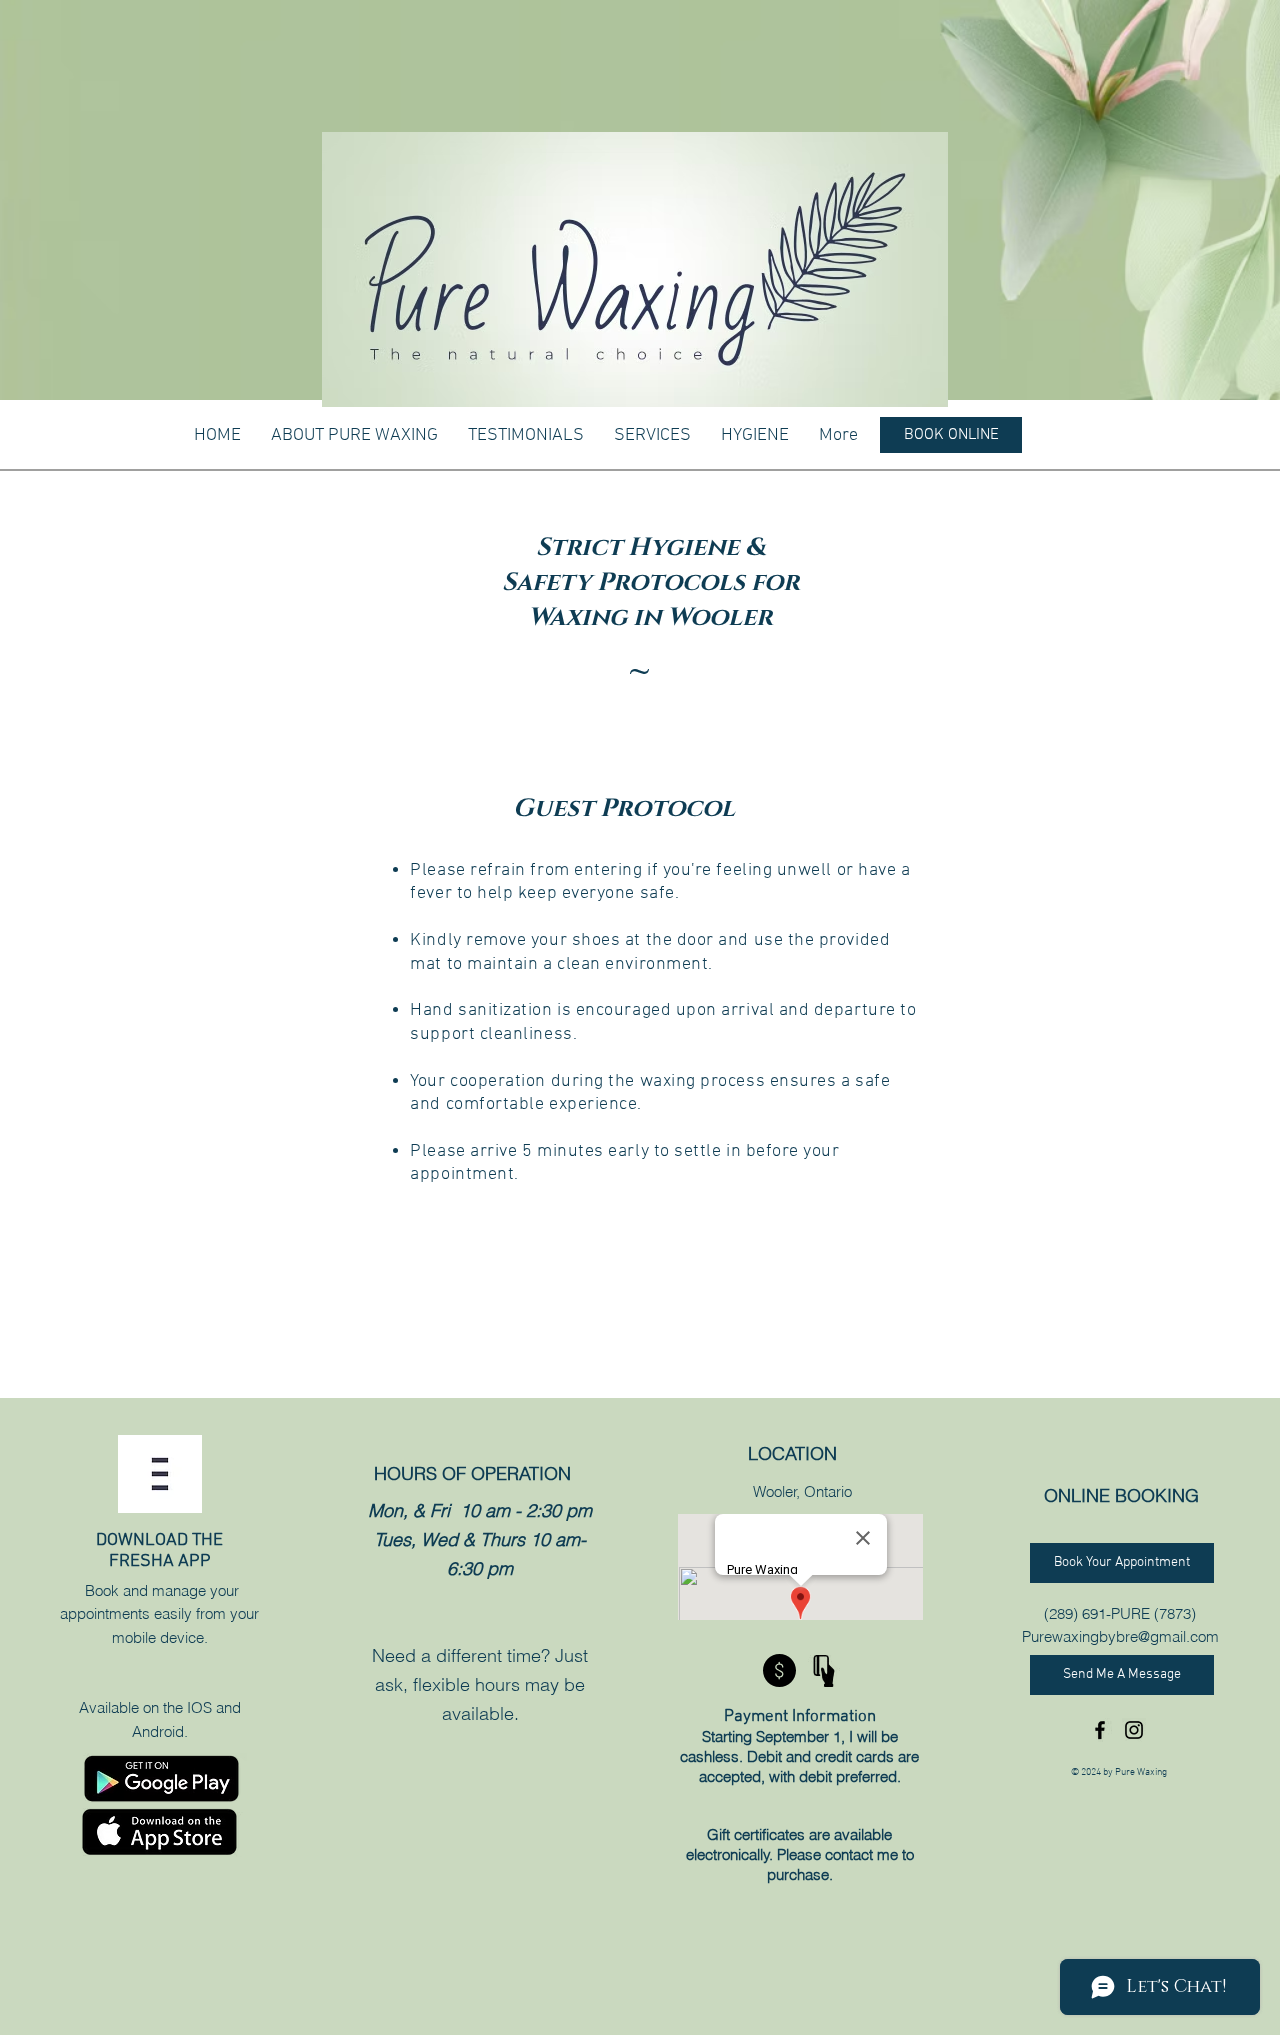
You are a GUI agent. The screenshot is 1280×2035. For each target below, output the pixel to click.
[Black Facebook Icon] (1100, 1730)
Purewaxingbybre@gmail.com (1120, 1636)
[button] (652, 436)
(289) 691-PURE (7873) (1120, 1613)
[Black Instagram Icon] (1134, 1730)
